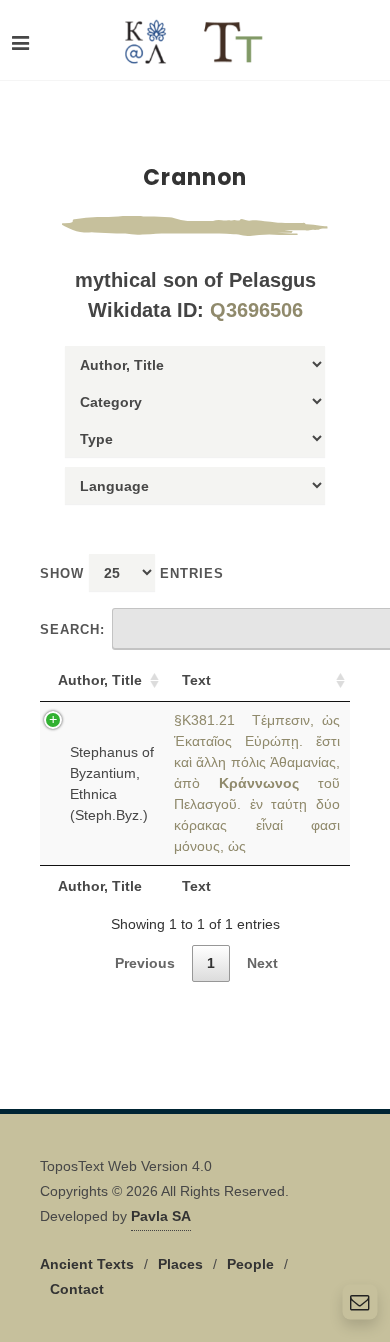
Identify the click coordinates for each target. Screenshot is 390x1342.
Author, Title (100, 680)
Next (262, 963)
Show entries (132, 573)
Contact (77, 1289)
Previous (145, 963)
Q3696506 (256, 310)
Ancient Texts (87, 1264)
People (250, 1264)
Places (180, 1264)
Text (196, 680)
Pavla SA (161, 1216)
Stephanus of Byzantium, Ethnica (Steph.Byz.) (112, 783)
